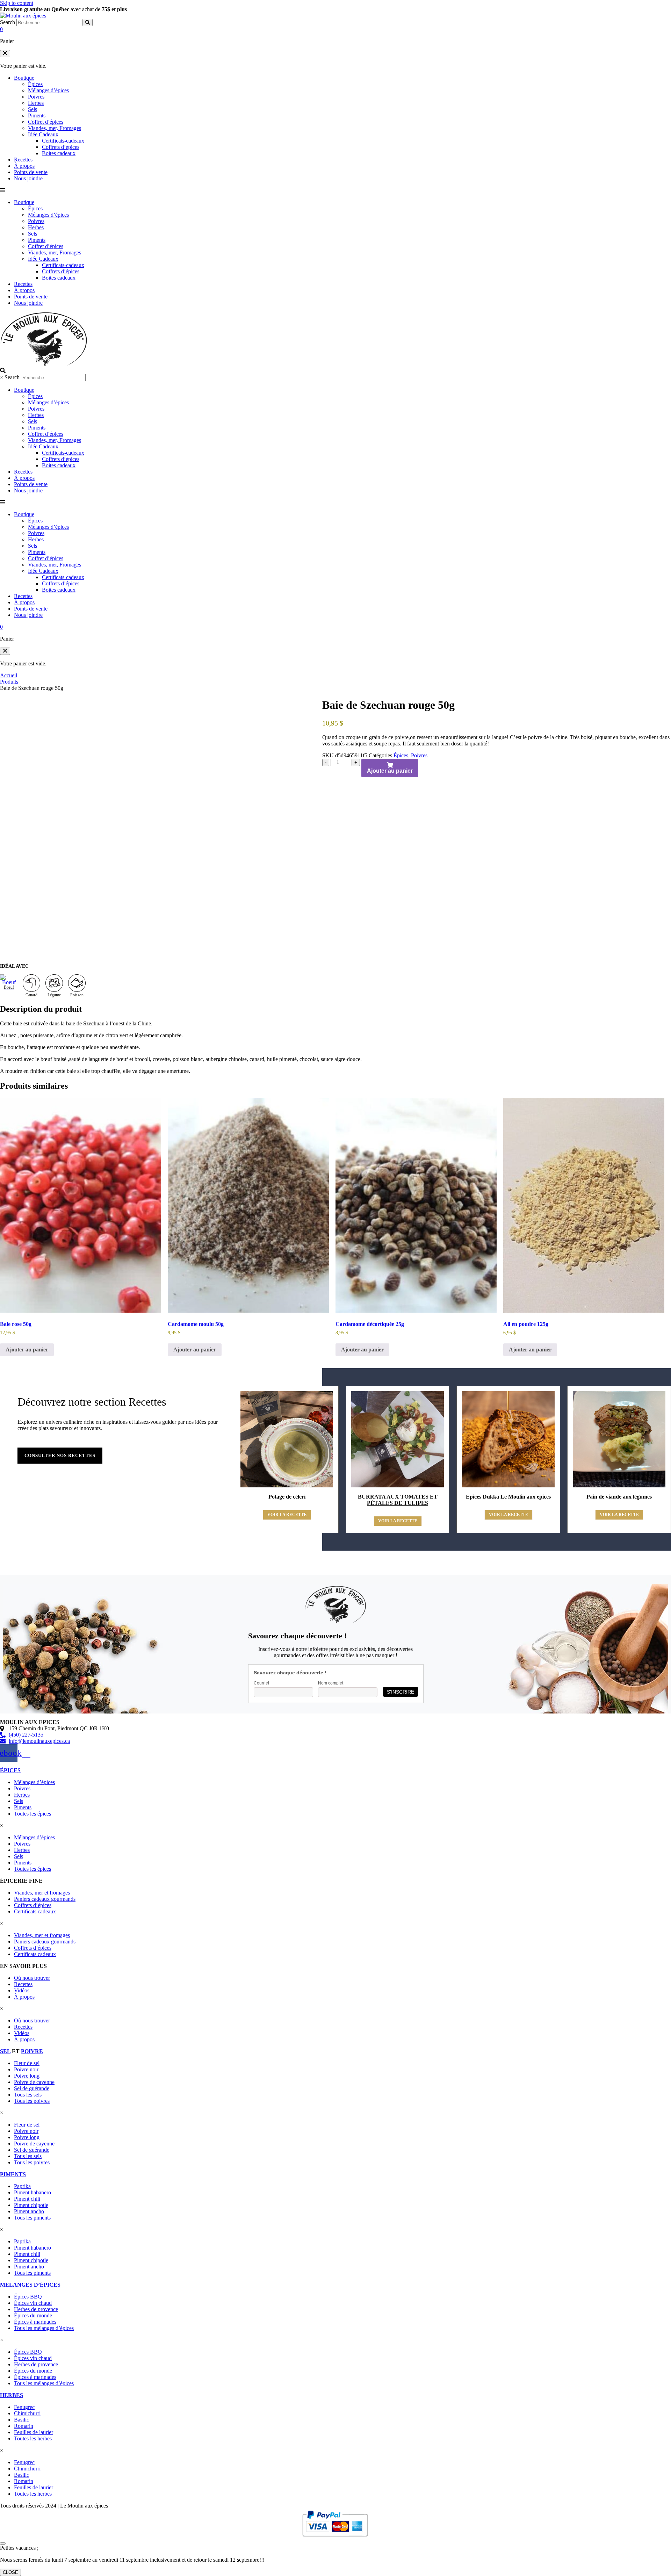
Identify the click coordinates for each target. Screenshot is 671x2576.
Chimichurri (27, 2413)
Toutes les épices (33, 1814)
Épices (35, 84)
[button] (5, 54)
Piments (37, 116)
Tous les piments (32, 2218)
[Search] (88, 23)
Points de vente (31, 172)
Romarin (24, 2426)
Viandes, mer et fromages (42, 1893)
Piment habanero (33, 2192)
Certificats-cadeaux (63, 141)
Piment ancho (29, 2211)
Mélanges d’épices (48, 90)
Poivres (36, 97)
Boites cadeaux (59, 153)
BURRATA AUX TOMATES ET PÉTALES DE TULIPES (398, 1500)
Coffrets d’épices (61, 147)
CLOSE (10, 2572)
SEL (5, 2051)
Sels (33, 109)
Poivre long (27, 2076)
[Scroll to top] (3, 2543)
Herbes (36, 103)
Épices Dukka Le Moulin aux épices (508, 1497)
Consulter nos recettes (60, 1455)
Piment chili (27, 2199)
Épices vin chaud (33, 2303)
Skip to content (17, 3)
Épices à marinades (35, 2322)
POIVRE (32, 2051)
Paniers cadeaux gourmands (45, 1899)
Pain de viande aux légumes (619, 1497)
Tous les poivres (32, 2101)
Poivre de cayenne (34, 2082)
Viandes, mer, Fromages (55, 128)
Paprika (22, 2186)
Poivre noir (26, 2069)
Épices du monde (33, 2315)
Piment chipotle (31, 2205)
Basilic (21, 2420)
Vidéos (22, 1990)
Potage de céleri (287, 1497)
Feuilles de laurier (34, 2432)
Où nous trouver (32, 1978)
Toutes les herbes (33, 2438)
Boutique (24, 78)
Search (8, 22)
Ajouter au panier (390, 771)
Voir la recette (287, 1515)
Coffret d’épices (46, 122)
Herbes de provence (36, 2309)
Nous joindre (28, 178)
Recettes (23, 160)
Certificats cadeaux (35, 1911)
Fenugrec (24, 2407)
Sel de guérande (32, 2088)
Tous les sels (28, 2095)
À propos (24, 166)
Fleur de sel (27, 2063)
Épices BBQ (28, 2297)
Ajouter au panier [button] (27, 1350)
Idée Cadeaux (43, 134)
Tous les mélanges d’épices (44, 2328)
